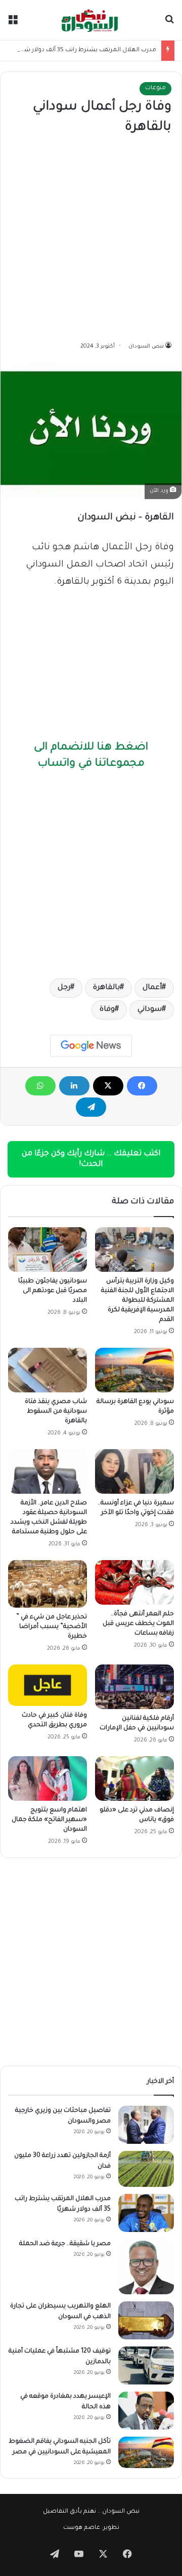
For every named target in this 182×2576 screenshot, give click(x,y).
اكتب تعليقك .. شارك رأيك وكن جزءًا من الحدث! (91, 1159)
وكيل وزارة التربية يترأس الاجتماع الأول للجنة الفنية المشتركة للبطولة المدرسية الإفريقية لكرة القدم (138, 1301)
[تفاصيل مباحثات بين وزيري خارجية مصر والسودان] (146, 2125)
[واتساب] (40, 1086)
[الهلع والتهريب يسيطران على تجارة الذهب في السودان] (146, 2320)
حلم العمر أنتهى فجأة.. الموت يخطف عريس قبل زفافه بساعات (138, 1624)
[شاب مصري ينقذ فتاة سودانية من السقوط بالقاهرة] (48, 1370)
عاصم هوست (82, 2528)
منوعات (155, 88)
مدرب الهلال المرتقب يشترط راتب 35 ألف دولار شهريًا (84, 50)
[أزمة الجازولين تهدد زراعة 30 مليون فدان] (146, 2169)
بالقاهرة (106, 988)
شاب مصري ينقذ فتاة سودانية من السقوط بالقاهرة (56, 1412)
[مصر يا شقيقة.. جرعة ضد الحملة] (146, 2267)
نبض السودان (146, 347)
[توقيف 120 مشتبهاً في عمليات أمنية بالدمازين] (146, 2365)
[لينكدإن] (74, 1086)
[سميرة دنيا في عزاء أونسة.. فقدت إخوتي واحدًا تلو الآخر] (134, 1471)
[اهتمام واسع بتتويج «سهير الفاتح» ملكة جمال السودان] (48, 1778)
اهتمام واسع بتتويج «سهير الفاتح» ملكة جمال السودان (49, 1820)
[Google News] (91, 1046)
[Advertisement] (91, 239)
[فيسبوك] (142, 1086)
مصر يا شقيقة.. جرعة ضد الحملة (65, 2244)
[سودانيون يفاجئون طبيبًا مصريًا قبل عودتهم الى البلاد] (48, 1249)
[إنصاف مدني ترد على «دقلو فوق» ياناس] (134, 1778)
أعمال (152, 988)
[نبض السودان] (91, 20)
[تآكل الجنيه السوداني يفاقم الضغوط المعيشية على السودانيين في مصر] (146, 2452)
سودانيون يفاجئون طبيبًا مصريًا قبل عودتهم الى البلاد (53, 1291)
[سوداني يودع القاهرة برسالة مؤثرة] (134, 1370)
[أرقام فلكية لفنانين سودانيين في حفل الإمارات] (134, 1687)
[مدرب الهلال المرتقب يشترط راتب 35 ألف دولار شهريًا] (146, 2213)
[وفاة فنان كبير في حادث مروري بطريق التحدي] (48, 1685)
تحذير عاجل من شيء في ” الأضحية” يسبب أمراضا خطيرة (52, 1627)
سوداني (150, 1010)
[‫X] (108, 1086)
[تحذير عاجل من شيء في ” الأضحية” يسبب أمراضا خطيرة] (48, 1584)
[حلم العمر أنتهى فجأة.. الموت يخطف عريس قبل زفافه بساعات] (134, 1582)
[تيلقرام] (91, 1107)
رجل (64, 988)
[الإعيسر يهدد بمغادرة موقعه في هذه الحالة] (146, 2411)
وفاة (107, 1010)
